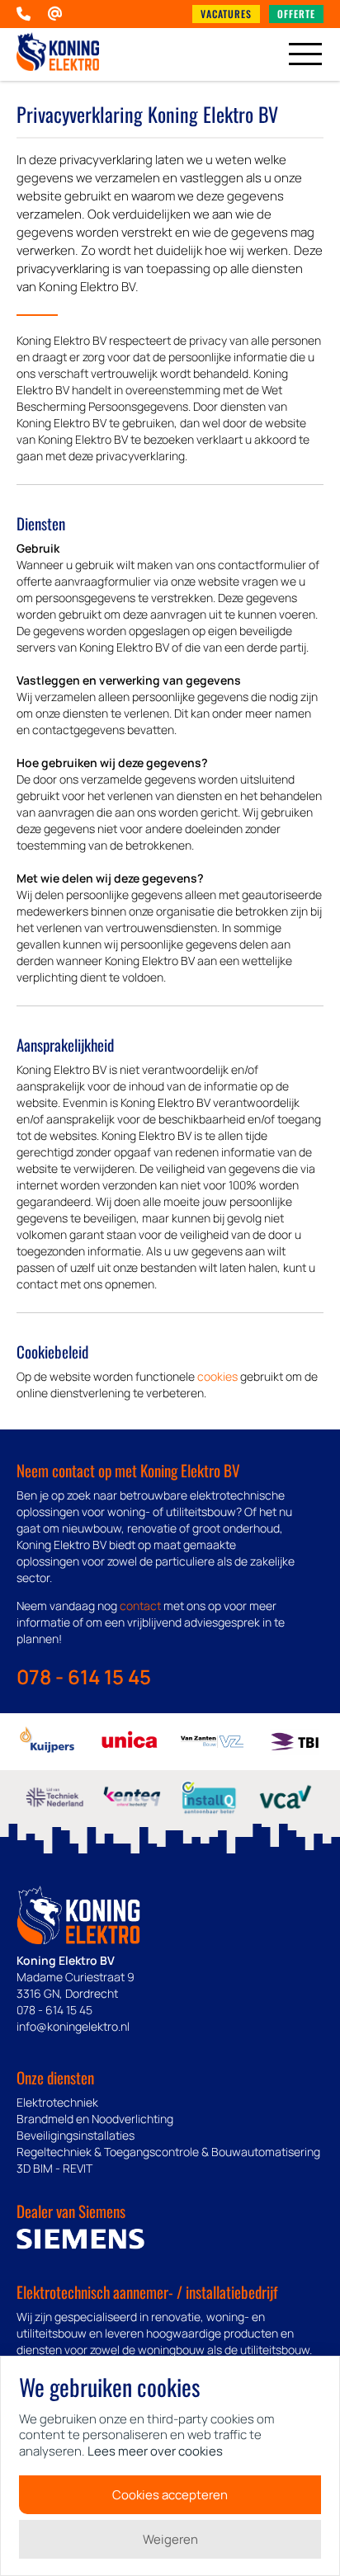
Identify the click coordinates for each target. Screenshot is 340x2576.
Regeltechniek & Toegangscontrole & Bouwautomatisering (168, 2152)
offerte (296, 14)
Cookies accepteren (170, 2495)
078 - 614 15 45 (84, 1677)
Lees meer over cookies (155, 2451)
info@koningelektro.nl (73, 2026)
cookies (217, 1376)
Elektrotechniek (57, 2102)
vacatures (226, 14)
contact (140, 1606)
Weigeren (170, 2539)
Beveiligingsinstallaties (76, 2135)
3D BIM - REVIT (54, 2168)
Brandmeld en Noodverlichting (95, 2119)
